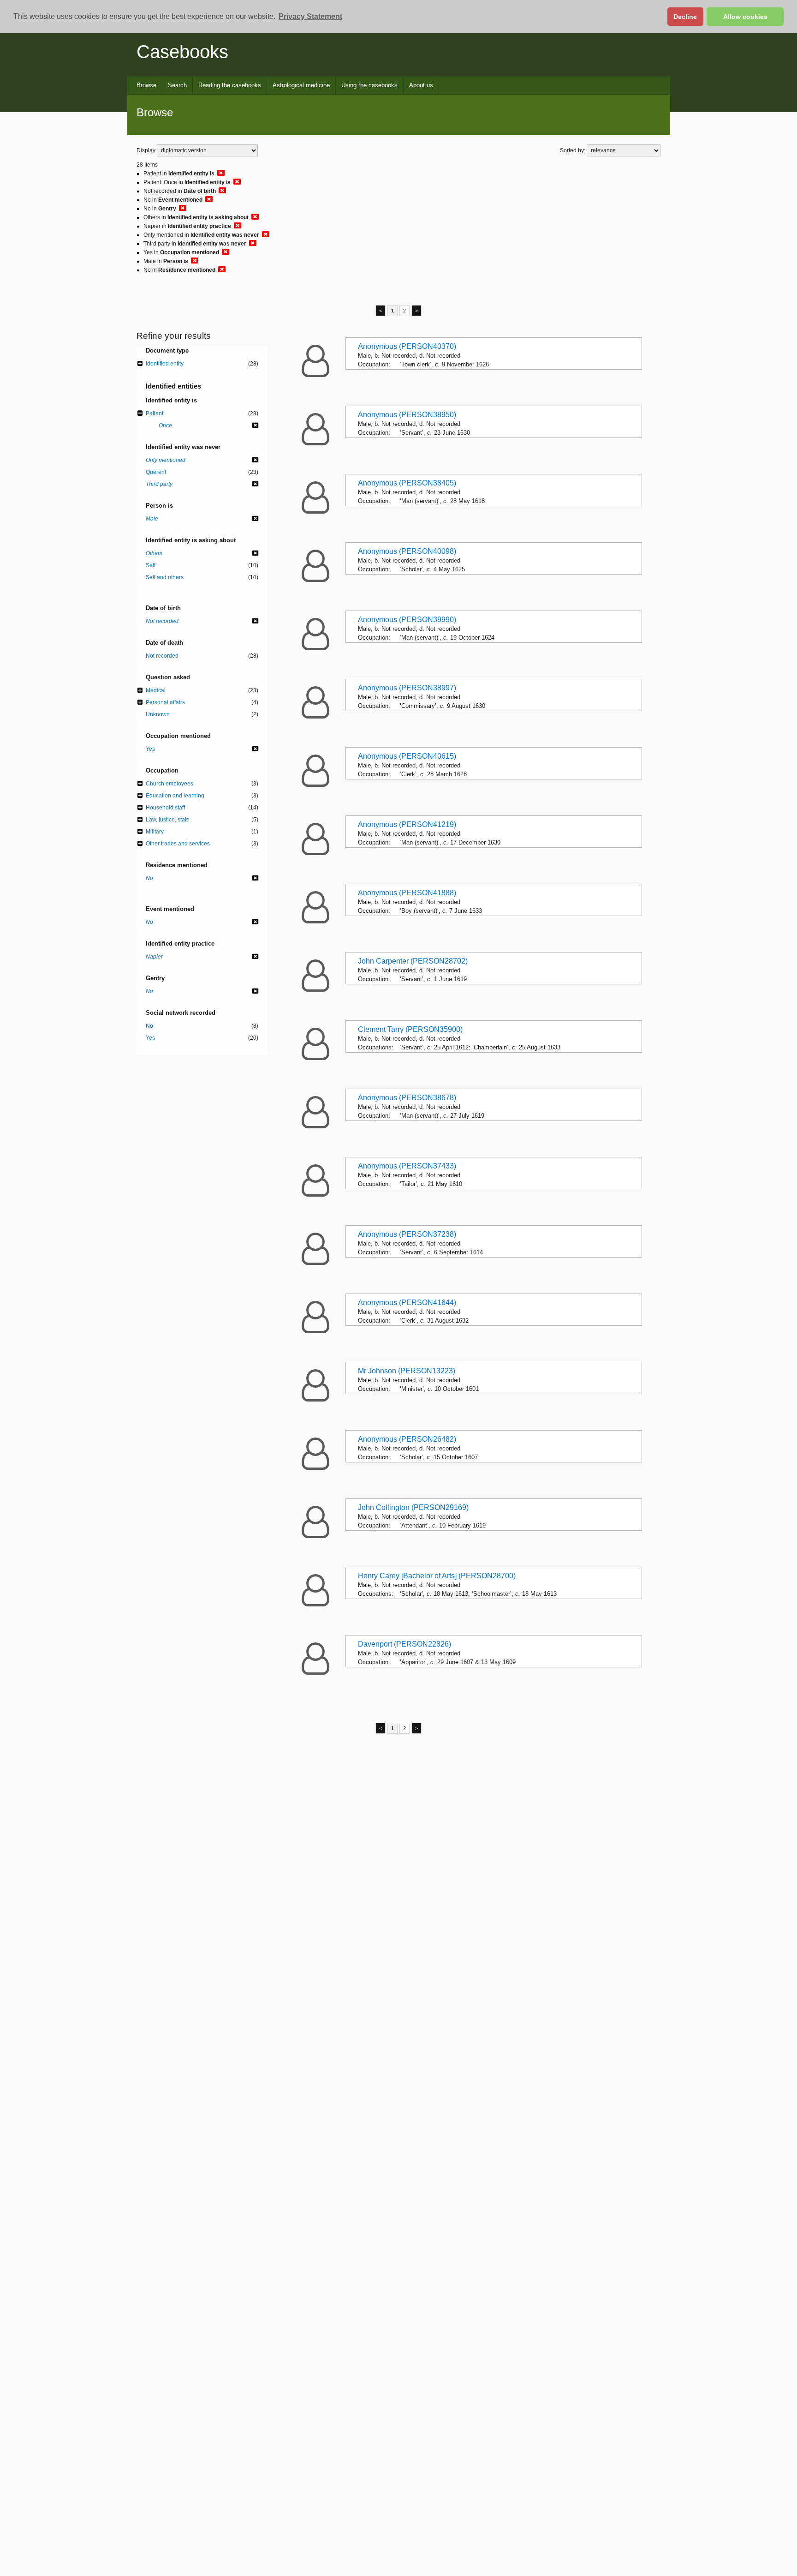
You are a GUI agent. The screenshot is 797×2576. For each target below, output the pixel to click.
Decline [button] (685, 17)
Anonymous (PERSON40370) (407, 346)
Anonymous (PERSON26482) (407, 1439)
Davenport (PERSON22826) (404, 1644)
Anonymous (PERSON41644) (407, 1303)
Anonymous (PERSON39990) (407, 620)
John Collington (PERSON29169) (413, 1507)
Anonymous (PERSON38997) (407, 688)
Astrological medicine (301, 85)
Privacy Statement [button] (310, 16)
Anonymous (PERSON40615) (407, 756)
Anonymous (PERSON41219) (407, 824)
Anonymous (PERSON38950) (407, 415)
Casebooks (182, 52)
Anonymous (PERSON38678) (407, 1098)
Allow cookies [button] (745, 17)
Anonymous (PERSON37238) (407, 1234)
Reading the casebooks (230, 85)
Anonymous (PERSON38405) (407, 483)
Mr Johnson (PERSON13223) (407, 1371)
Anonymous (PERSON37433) (407, 1166)
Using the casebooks (369, 85)
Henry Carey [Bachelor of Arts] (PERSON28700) (437, 1576)
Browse (146, 85)
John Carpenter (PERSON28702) (413, 961)
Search (177, 85)
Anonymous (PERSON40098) (407, 551)
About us (421, 85)
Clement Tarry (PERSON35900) (410, 1029)
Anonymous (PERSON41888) (407, 893)
